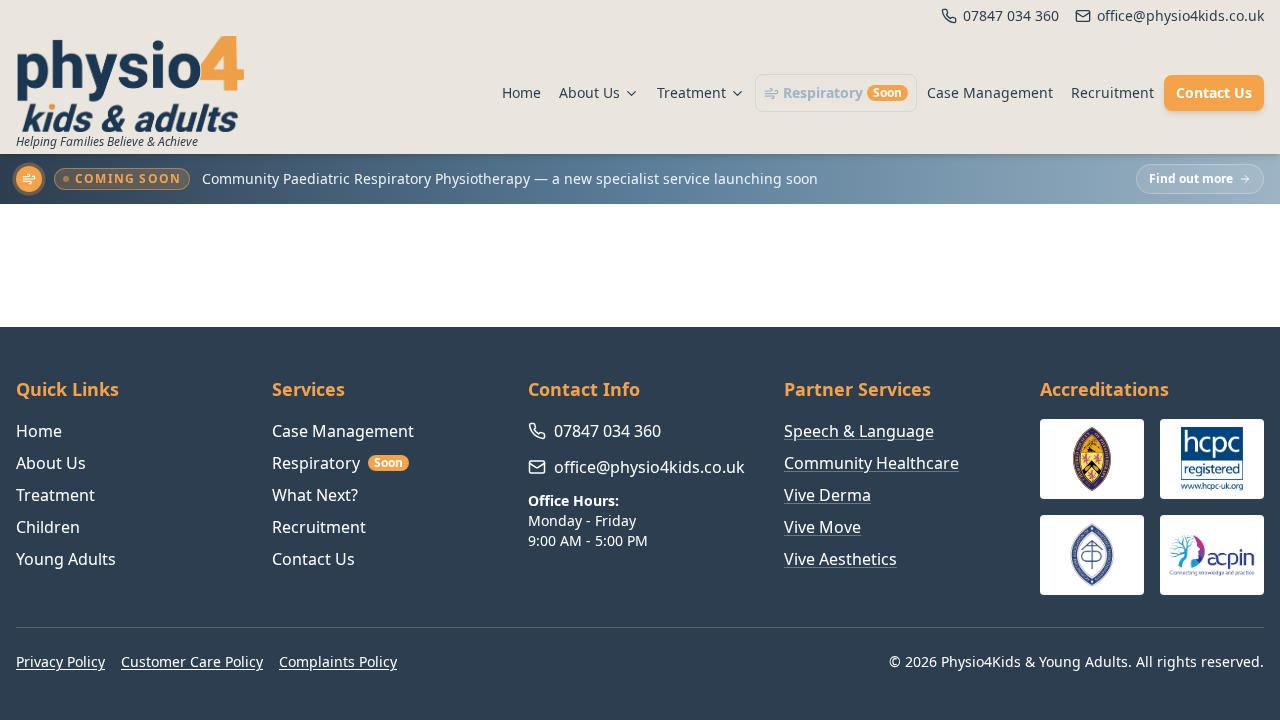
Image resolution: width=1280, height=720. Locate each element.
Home (521, 92)
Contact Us (1214, 92)
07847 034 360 (607, 431)
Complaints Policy (338, 661)
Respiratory (842, 92)
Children (48, 527)
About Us (589, 92)
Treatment (691, 92)
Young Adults (66, 559)
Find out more (1191, 178)
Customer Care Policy (192, 661)
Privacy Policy (60, 661)
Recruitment (1112, 92)
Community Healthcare (871, 463)
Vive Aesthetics (840, 559)
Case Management (990, 92)
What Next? (315, 495)
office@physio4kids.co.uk (649, 467)
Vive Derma (827, 495)
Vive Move (822, 527)
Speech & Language (859, 431)
